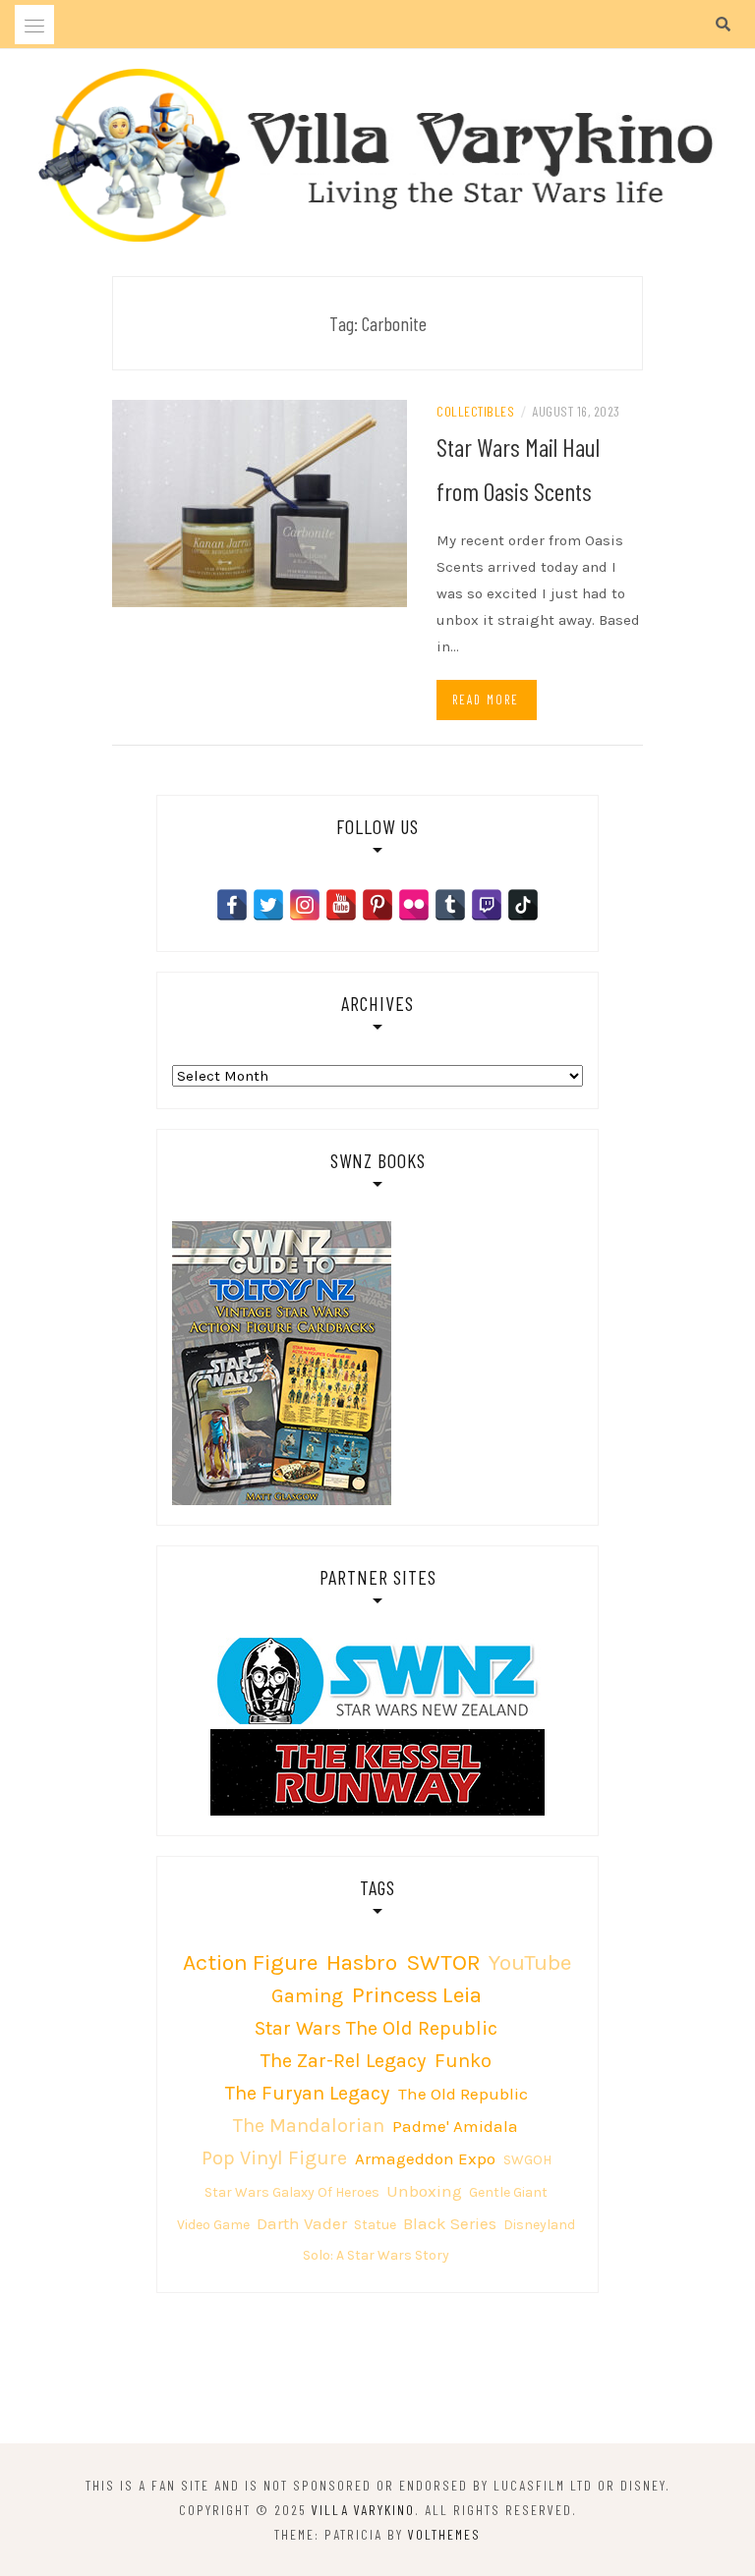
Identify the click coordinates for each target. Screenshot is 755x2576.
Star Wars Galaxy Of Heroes (292, 2192)
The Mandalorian (309, 2126)
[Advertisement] (377, 2372)
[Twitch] (487, 905)
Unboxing (424, 2191)
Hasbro (362, 1962)
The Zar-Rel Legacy (343, 2061)
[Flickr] (414, 905)
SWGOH (527, 2160)
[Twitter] (268, 905)
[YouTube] (341, 905)
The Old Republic (463, 2094)
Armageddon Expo (425, 2158)
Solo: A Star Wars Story (376, 2255)
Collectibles (475, 411)
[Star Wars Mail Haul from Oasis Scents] (260, 502)
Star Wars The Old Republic (376, 2028)
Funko (463, 2061)
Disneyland (539, 2225)
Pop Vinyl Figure (274, 2158)
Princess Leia (417, 1995)
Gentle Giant (508, 2192)
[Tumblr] (450, 905)
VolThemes (444, 2534)
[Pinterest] (377, 905)
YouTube (530, 1962)
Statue (375, 2225)
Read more (486, 700)
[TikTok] (523, 905)
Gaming (307, 1996)
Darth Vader (302, 2223)
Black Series (450, 2223)
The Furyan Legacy (307, 2093)
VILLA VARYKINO (363, 2510)
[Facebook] (232, 905)
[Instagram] (305, 905)
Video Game (213, 2225)
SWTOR (443, 1962)
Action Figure (250, 1962)
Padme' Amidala (455, 2126)
